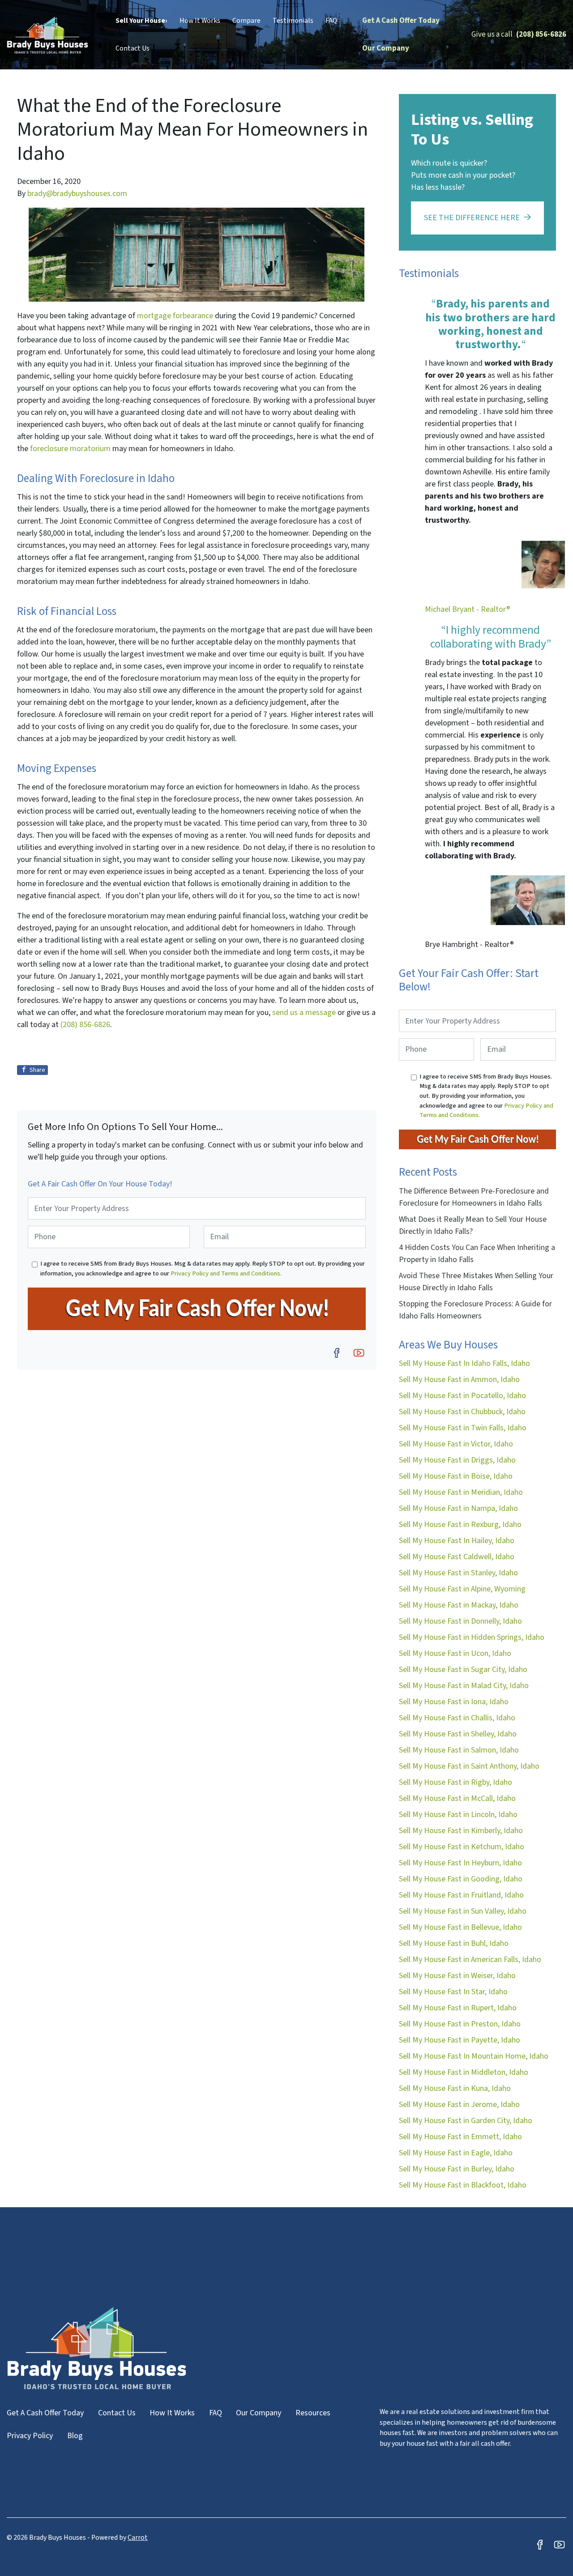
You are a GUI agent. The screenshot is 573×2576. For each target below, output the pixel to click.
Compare (246, 21)
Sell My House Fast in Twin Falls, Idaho (463, 1428)
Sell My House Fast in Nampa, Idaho (458, 1508)
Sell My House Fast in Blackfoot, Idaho (463, 2185)
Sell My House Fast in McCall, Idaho (457, 1798)
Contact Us (133, 48)
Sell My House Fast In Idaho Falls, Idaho (464, 1363)
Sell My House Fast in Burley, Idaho (457, 2169)
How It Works (200, 21)
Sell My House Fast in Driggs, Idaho (457, 1460)
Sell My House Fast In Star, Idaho (453, 1992)
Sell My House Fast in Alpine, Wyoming (462, 1589)
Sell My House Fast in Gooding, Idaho (461, 1879)
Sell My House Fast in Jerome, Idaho (459, 2105)
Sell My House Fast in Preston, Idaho (460, 2024)
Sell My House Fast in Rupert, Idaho (458, 2008)
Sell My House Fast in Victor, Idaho (456, 1444)
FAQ (331, 21)
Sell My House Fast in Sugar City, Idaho (463, 1670)
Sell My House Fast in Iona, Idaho (454, 1702)
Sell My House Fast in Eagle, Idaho (456, 2153)
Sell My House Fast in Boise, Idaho (456, 1476)
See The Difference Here (472, 218)
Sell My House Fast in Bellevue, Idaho (460, 1927)
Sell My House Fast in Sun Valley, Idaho (463, 1911)
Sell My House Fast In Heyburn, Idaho (460, 1863)
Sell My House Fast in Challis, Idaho (457, 1718)
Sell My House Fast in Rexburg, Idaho (460, 1525)
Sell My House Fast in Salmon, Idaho (459, 1750)
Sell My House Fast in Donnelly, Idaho (460, 1621)
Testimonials (293, 21)
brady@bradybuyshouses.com (77, 194)
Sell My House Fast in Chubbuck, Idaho (462, 1412)
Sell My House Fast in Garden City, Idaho (466, 2121)
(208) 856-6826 (541, 34)
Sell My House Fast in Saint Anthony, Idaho (469, 1766)
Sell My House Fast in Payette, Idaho (460, 2040)
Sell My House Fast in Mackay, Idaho (459, 1605)
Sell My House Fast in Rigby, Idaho (455, 1782)
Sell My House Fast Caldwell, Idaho (457, 1557)
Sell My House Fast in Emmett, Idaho (460, 2137)
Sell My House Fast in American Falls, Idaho (470, 1960)
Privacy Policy (30, 2436)
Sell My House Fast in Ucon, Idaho (455, 1653)
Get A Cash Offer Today (401, 21)
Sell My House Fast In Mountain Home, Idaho (474, 2056)
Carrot (138, 2538)
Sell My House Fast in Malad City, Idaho (464, 1686)
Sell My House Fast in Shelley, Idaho (458, 1734)
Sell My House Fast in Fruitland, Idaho (461, 1895)
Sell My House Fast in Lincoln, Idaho (458, 1815)
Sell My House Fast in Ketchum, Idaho (462, 1847)
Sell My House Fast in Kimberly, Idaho (461, 1831)
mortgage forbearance (175, 316)
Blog (75, 2436)
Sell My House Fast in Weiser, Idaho (457, 1976)
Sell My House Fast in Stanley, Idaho (458, 1573)
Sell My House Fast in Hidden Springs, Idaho (472, 1637)
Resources (313, 2413)
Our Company (386, 48)
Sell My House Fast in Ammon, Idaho (459, 1380)
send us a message (304, 1013)
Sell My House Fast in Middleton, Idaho (464, 2072)
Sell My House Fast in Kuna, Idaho (455, 2088)
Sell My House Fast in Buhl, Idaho (454, 1943)
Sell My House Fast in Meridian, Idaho (461, 1492)
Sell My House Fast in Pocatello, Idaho (462, 1396)
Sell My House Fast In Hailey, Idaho (457, 1541)
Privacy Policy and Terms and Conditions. (226, 1273)
